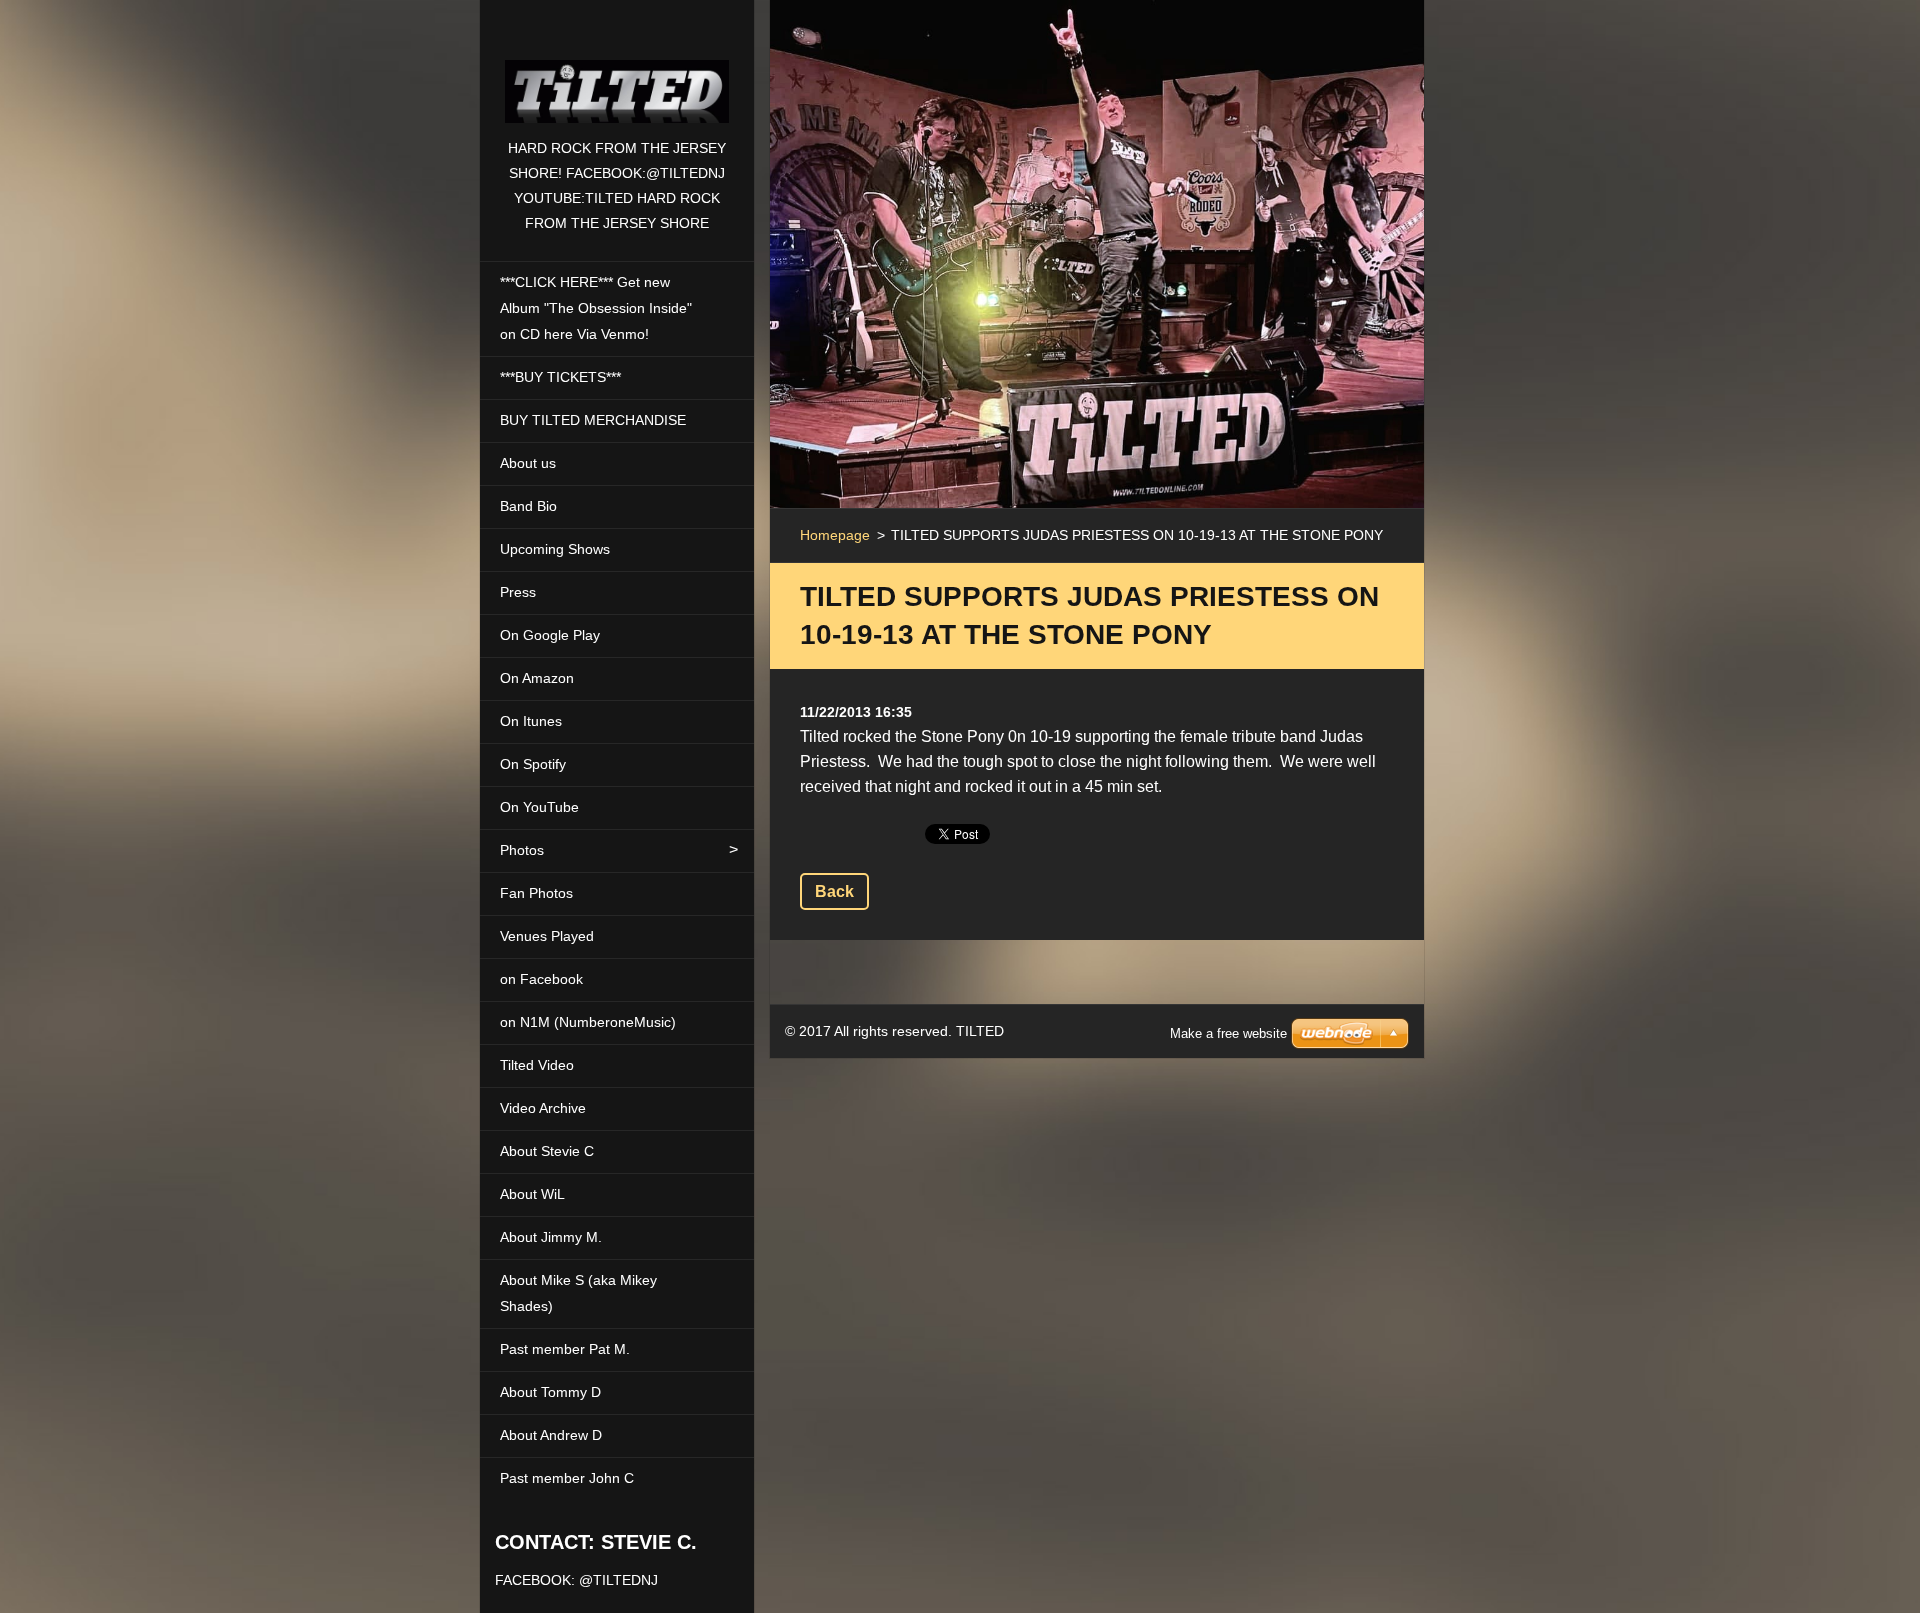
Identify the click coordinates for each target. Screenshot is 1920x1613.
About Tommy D (550, 1392)
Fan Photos (536, 893)
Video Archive (543, 1108)
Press (518, 592)
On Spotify (533, 764)
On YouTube (539, 807)
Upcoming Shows (555, 549)
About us (528, 463)
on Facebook (541, 979)
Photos (522, 850)
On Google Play (550, 635)
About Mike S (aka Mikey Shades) (578, 1293)
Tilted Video (537, 1065)
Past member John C (567, 1478)
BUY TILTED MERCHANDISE (593, 420)
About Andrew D (551, 1435)
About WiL (532, 1194)
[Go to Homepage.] (617, 68)
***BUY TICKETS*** (560, 377)
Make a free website (1228, 1033)
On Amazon (537, 678)
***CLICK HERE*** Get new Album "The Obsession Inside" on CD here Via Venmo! (596, 308)
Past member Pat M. (565, 1349)
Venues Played (547, 936)
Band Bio (528, 506)
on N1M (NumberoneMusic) (588, 1022)
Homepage (835, 535)
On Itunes (531, 721)
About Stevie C (547, 1151)
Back (834, 891)
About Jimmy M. (551, 1237)
